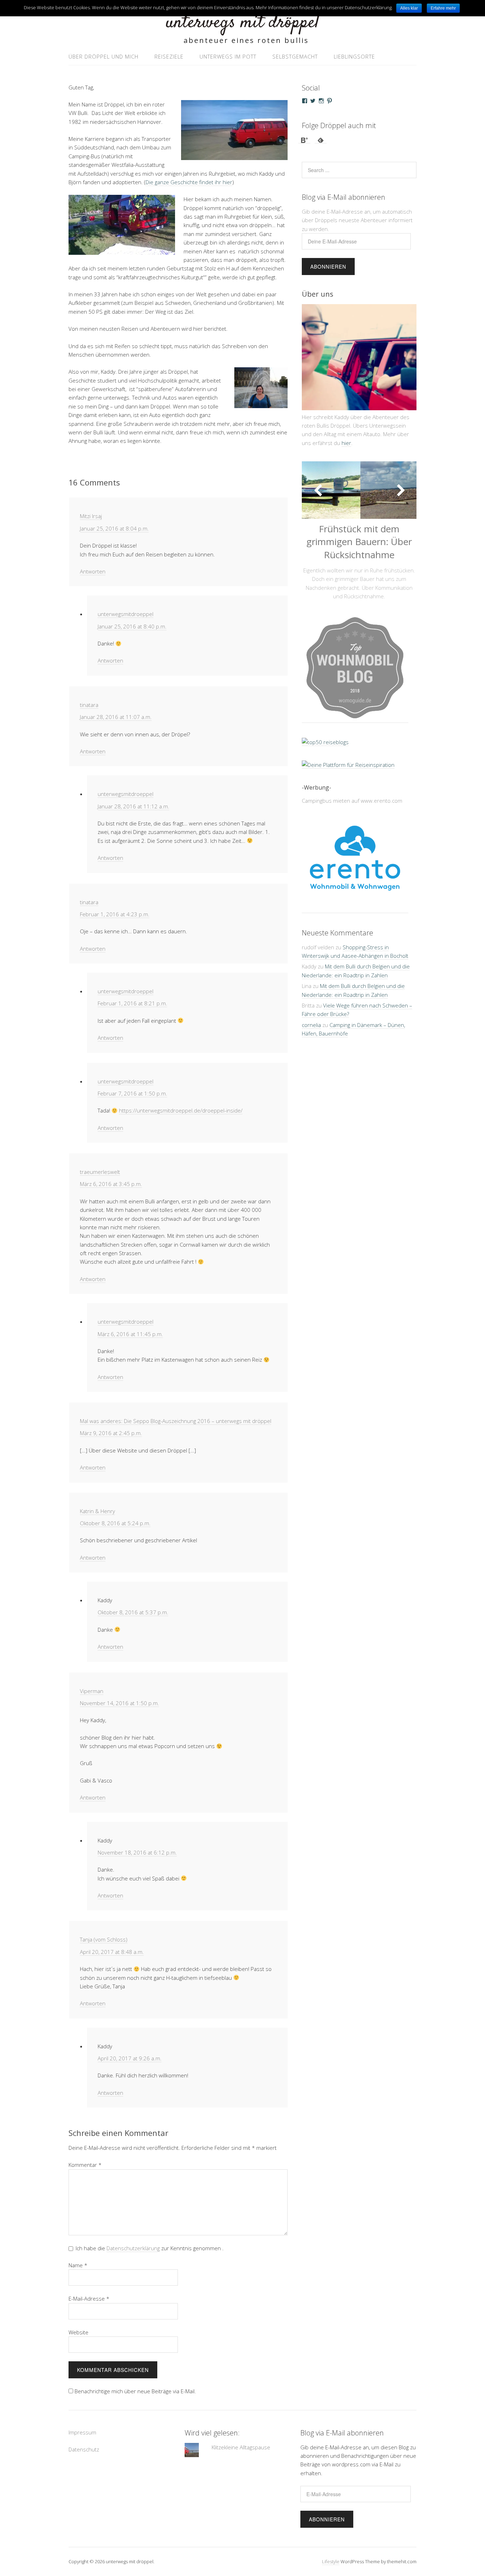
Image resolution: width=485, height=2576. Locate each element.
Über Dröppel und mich (103, 56)
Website (78, 2332)
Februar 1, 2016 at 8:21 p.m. (132, 1003)
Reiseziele (169, 56)
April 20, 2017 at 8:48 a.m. (112, 1952)
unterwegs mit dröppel (243, 23)
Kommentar (85, 2165)
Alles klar (409, 8)
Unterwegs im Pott (228, 56)
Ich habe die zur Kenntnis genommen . (150, 2248)
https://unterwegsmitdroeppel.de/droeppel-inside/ (181, 1110)
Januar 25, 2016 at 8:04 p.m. (114, 528)
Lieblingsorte (354, 56)
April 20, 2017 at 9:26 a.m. (130, 2058)
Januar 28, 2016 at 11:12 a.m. (133, 806)
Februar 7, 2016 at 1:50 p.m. (132, 1093)
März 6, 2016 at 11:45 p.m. (130, 1334)
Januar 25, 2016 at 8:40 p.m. (132, 626)
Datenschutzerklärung (133, 2248)
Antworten (93, 571)
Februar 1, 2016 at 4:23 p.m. (115, 914)
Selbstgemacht (295, 56)
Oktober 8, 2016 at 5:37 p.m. (133, 1612)
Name (78, 2265)
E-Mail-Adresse (89, 2298)
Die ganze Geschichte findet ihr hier (189, 182)
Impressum (82, 2432)
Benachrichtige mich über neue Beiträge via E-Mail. (135, 2391)
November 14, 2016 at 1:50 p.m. (119, 1703)
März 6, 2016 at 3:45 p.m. (111, 1184)
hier (346, 443)
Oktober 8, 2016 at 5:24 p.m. (115, 1523)
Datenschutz (84, 2449)
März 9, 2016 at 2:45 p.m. (111, 1433)
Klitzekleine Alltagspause (241, 2447)
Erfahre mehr (443, 8)
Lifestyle (331, 2561)
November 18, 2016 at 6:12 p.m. (137, 1852)
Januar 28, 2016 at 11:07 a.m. (116, 717)
